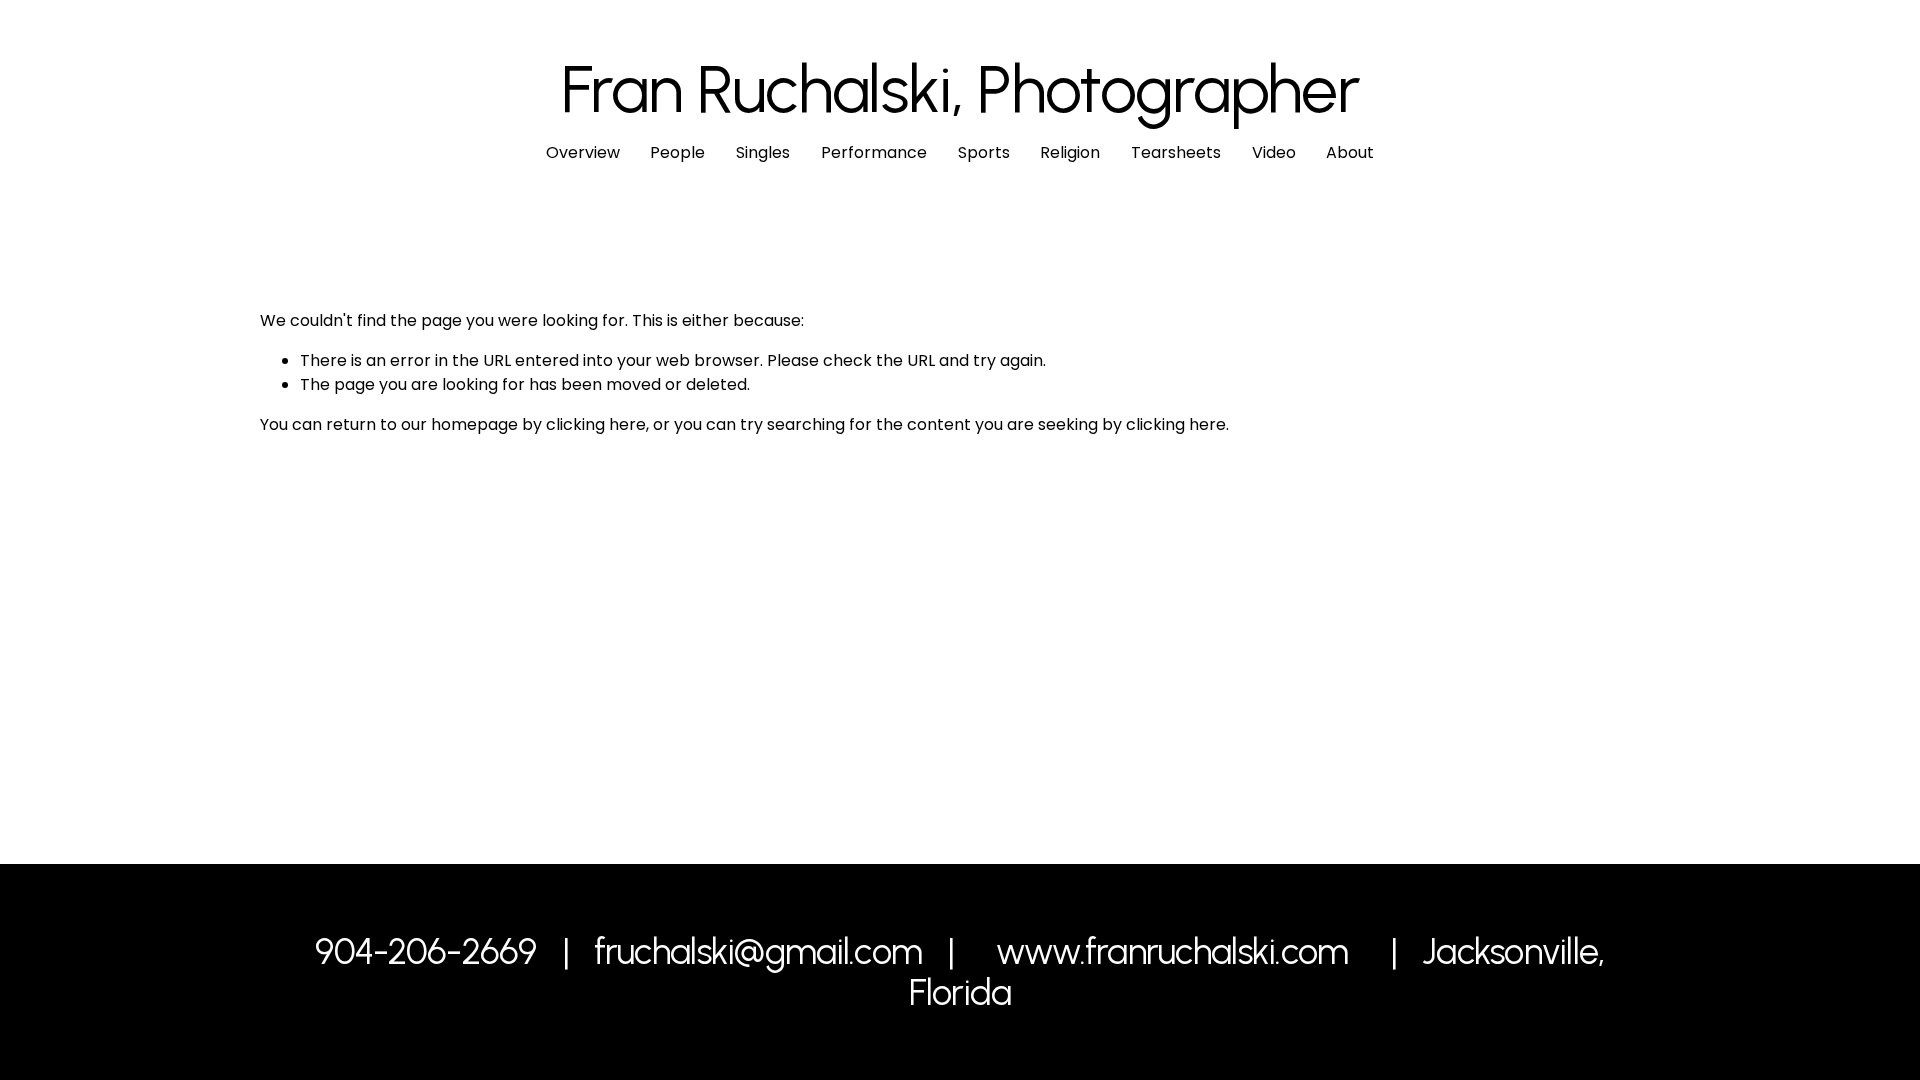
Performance (874, 152)
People (677, 152)
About (1350, 152)
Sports (984, 152)
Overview (583, 152)
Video (1274, 152)
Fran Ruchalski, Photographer (960, 89)
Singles (763, 152)
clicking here (596, 424)
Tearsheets (1176, 152)
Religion (1070, 152)
